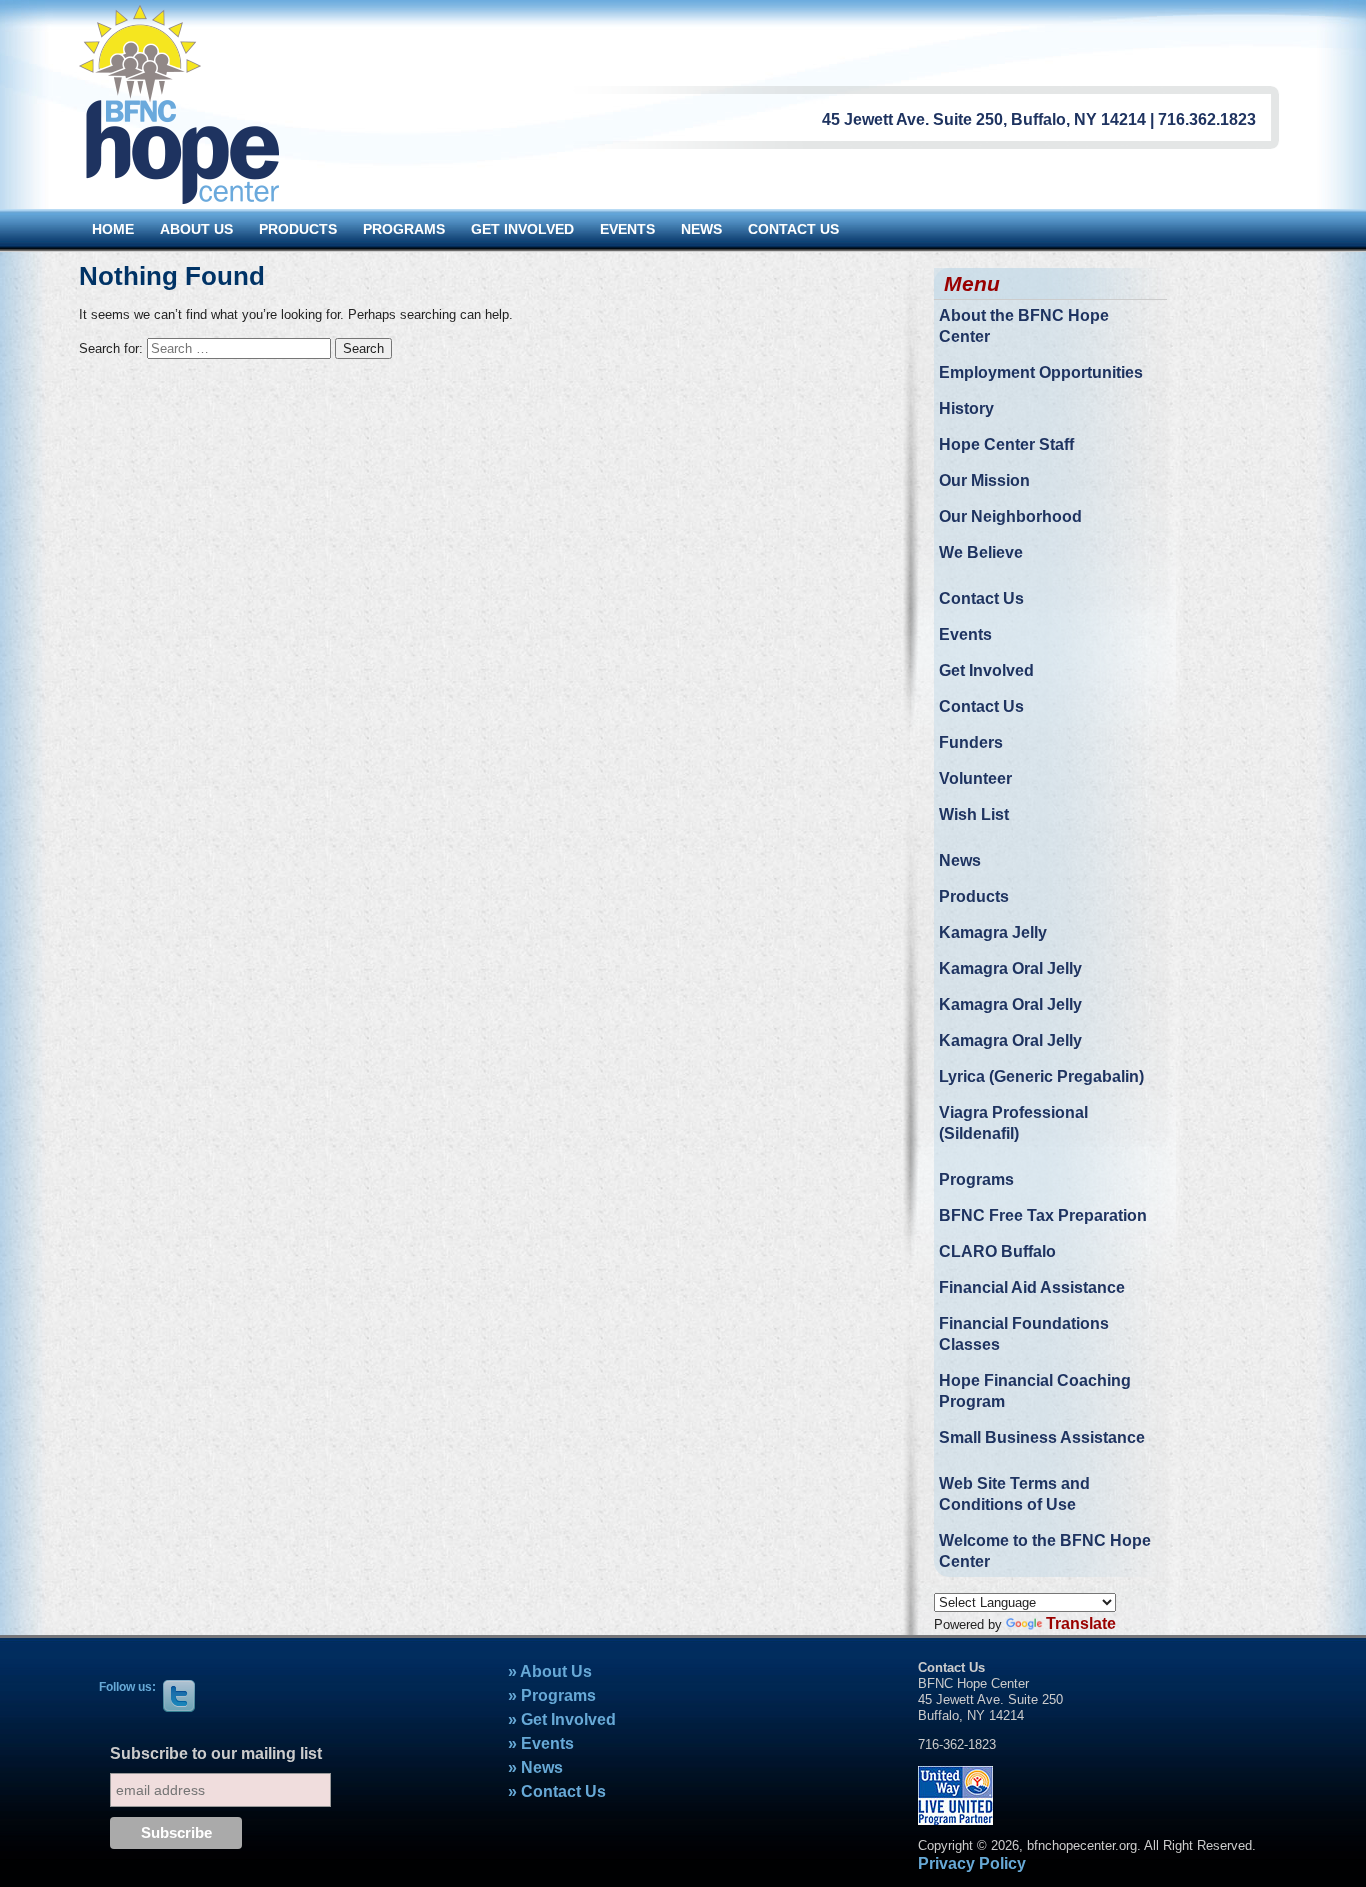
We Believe (981, 552)
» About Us (550, 1671)
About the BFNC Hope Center (1024, 326)
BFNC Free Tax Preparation (1043, 1215)
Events (965, 634)
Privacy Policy (972, 1863)
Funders (971, 742)
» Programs (552, 1695)
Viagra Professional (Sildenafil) (1013, 1123)
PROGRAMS (404, 229)
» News (535, 1767)
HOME (113, 229)
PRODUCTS (298, 229)
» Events (541, 1743)
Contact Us (981, 598)
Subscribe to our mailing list (216, 1753)
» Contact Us (557, 1791)
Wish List (974, 814)
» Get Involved (562, 1719)
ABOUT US (196, 229)
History (966, 408)
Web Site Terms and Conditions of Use (1014, 1494)
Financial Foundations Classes (1024, 1334)
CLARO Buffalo (997, 1251)
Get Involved (986, 670)
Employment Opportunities (1041, 372)
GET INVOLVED (522, 229)
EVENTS (627, 229)
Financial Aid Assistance (1032, 1287)
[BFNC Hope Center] (179, 103)
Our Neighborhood (1010, 516)
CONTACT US (793, 229)
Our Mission (984, 480)
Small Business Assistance (1042, 1437)
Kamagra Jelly (993, 932)
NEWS (701, 229)
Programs (976, 1179)
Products (974, 896)
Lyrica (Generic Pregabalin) (1041, 1076)
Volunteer (975, 778)
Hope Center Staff (1006, 444)
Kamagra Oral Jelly (1010, 968)
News (960, 860)
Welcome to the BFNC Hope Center (1045, 1551)
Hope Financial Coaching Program (1035, 1391)
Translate (1081, 1623)
